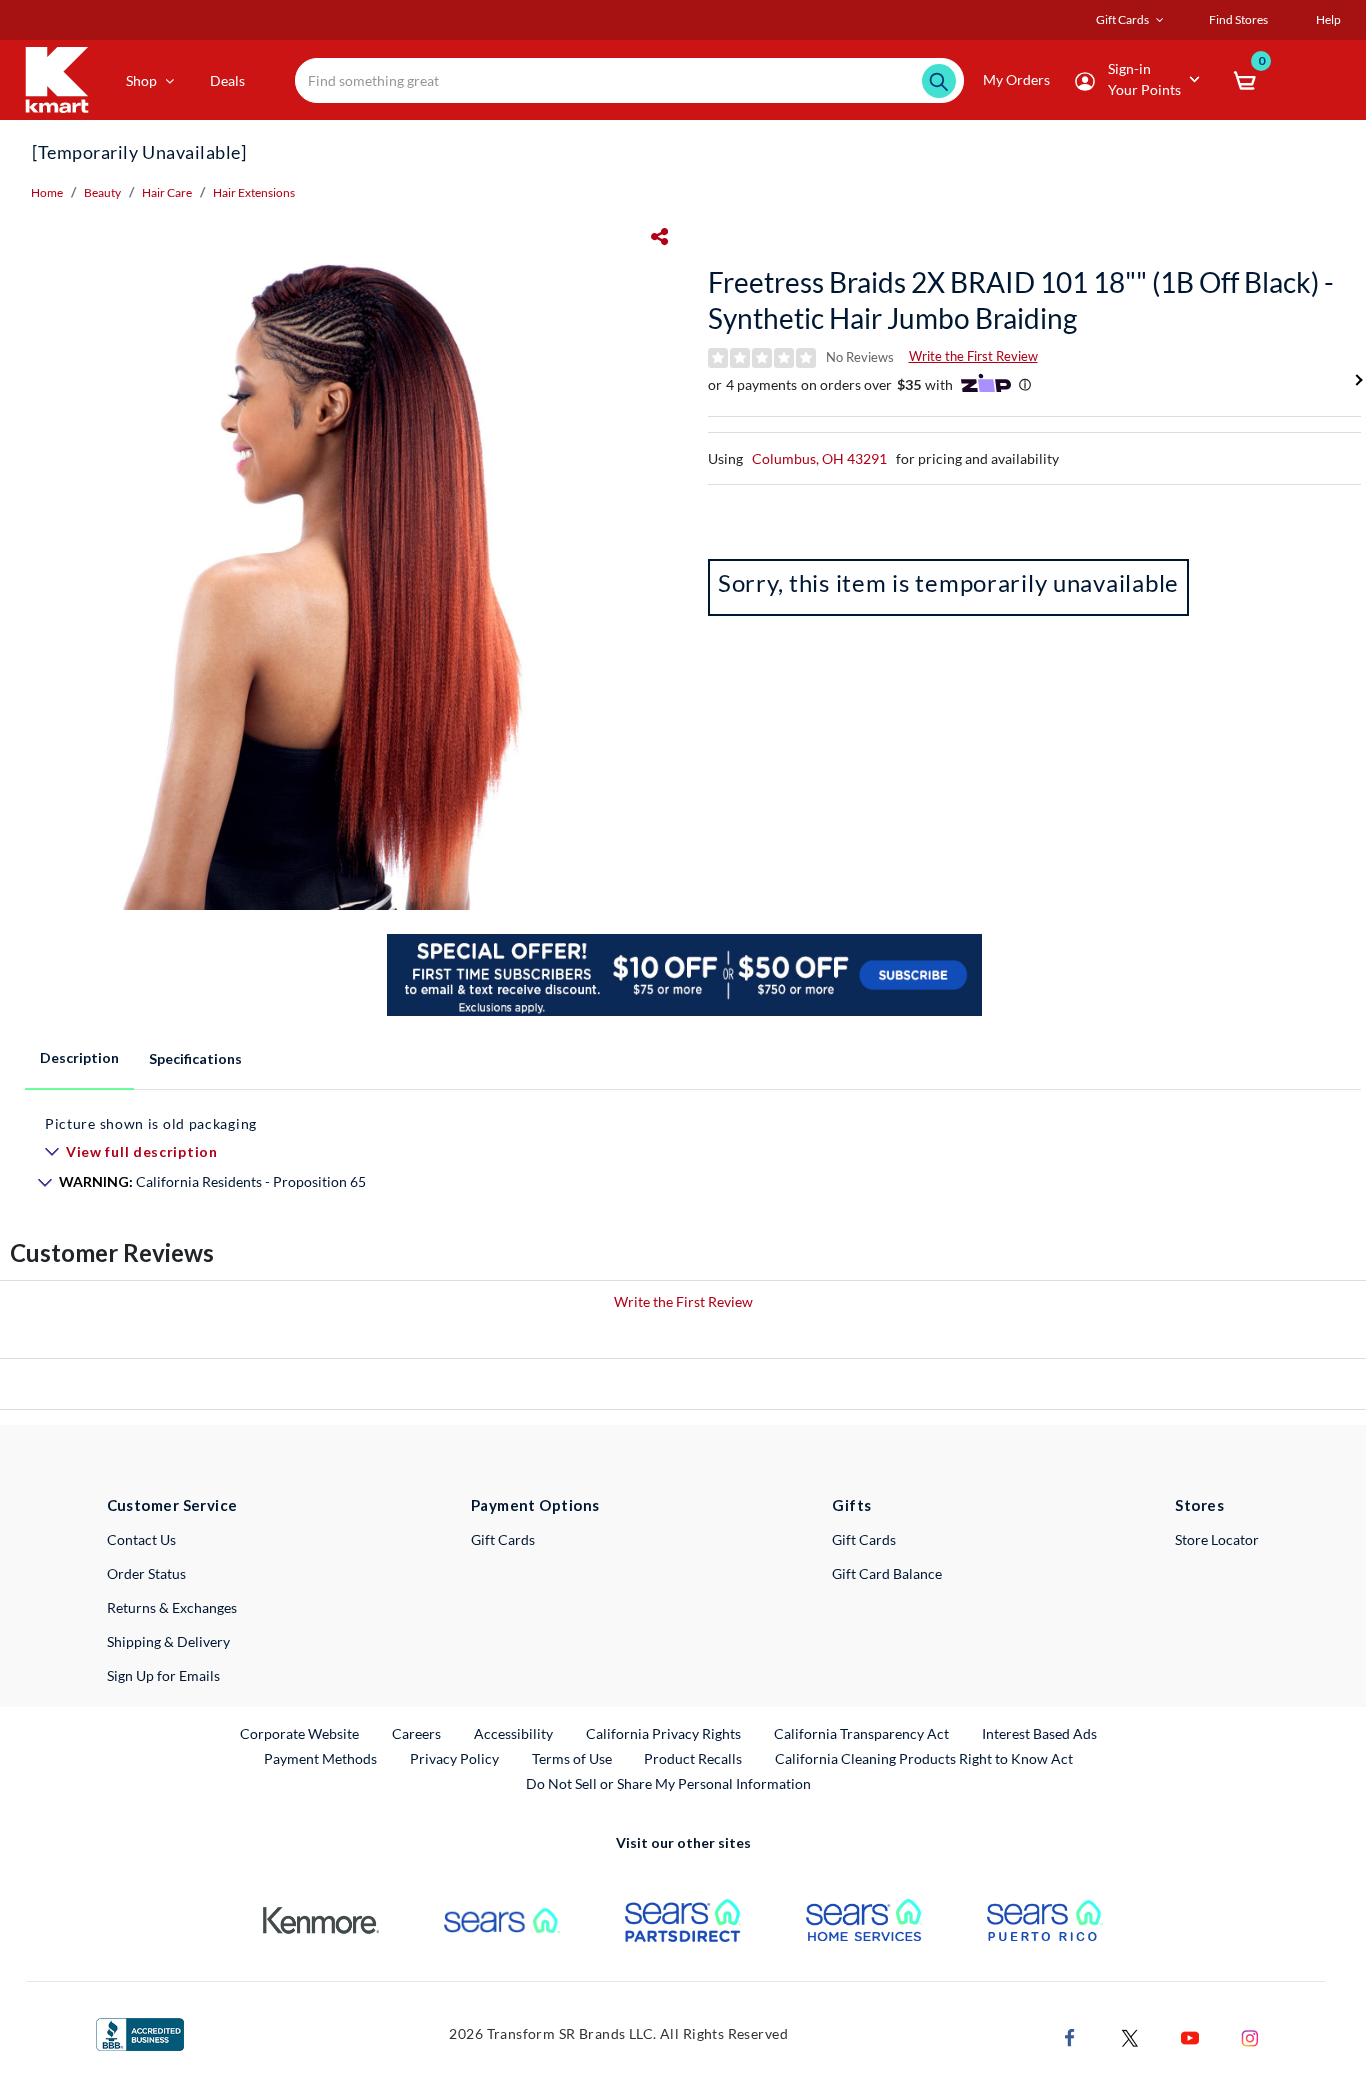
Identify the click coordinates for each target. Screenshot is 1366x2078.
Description (79, 1057)
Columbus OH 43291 (819, 458)
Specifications (195, 1058)
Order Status (146, 1573)
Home (47, 192)
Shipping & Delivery (168, 1641)
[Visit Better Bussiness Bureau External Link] (140, 2032)
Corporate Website (300, 1733)
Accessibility (513, 1733)
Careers (417, 1733)
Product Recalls (694, 1758)
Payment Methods (320, 1758)
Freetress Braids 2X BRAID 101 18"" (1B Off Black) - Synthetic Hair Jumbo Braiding (1021, 300)
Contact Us (141, 1539)
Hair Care (167, 192)
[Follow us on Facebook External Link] (1070, 2035)
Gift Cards (503, 1539)
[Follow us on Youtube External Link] (1190, 2035)
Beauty (102, 192)
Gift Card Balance (887, 1573)
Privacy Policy (454, 1758)
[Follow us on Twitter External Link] (1130, 2035)
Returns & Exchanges (172, 1607)
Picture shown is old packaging (151, 1123)
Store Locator (1217, 1539)
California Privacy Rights (663, 1733)
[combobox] (629, 80)
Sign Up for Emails (163, 1675)
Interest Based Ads (1039, 1733)
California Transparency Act (861, 1733)
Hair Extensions (254, 192)
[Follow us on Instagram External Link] (1250, 2035)
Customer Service (172, 1505)
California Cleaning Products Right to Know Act (924, 1758)
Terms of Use (572, 1758)
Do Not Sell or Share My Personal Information (668, 1783)
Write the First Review (973, 356)
